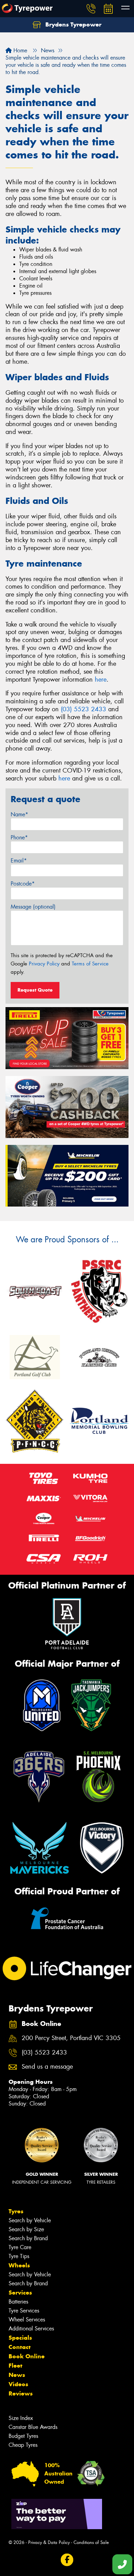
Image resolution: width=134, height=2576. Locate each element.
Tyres (16, 2211)
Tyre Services (24, 2311)
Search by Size (26, 2229)
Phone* (19, 837)
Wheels (19, 2265)
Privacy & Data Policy (49, 2542)
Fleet (15, 2366)
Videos (18, 2384)
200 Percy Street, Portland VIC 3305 (71, 2038)
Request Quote (35, 990)
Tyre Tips (19, 2256)
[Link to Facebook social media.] (67, 2560)
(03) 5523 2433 (83, 709)
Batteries (18, 2302)
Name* (19, 814)
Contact (20, 2347)
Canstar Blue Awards (33, 2427)
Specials (20, 2338)
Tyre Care (20, 2247)
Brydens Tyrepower (72, 24)
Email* (19, 861)
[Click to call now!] (91, 9)
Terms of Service (90, 964)
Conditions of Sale (91, 2542)
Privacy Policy (44, 964)
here (101, 680)
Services (20, 2293)
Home (19, 50)
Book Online (27, 2356)
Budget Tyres (23, 2436)
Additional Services (31, 2329)
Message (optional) (33, 907)
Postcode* (23, 884)
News (17, 2375)
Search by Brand (28, 2238)
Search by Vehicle (30, 2220)
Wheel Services (27, 2320)
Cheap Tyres (23, 2445)
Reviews (21, 2393)
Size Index (21, 2418)
